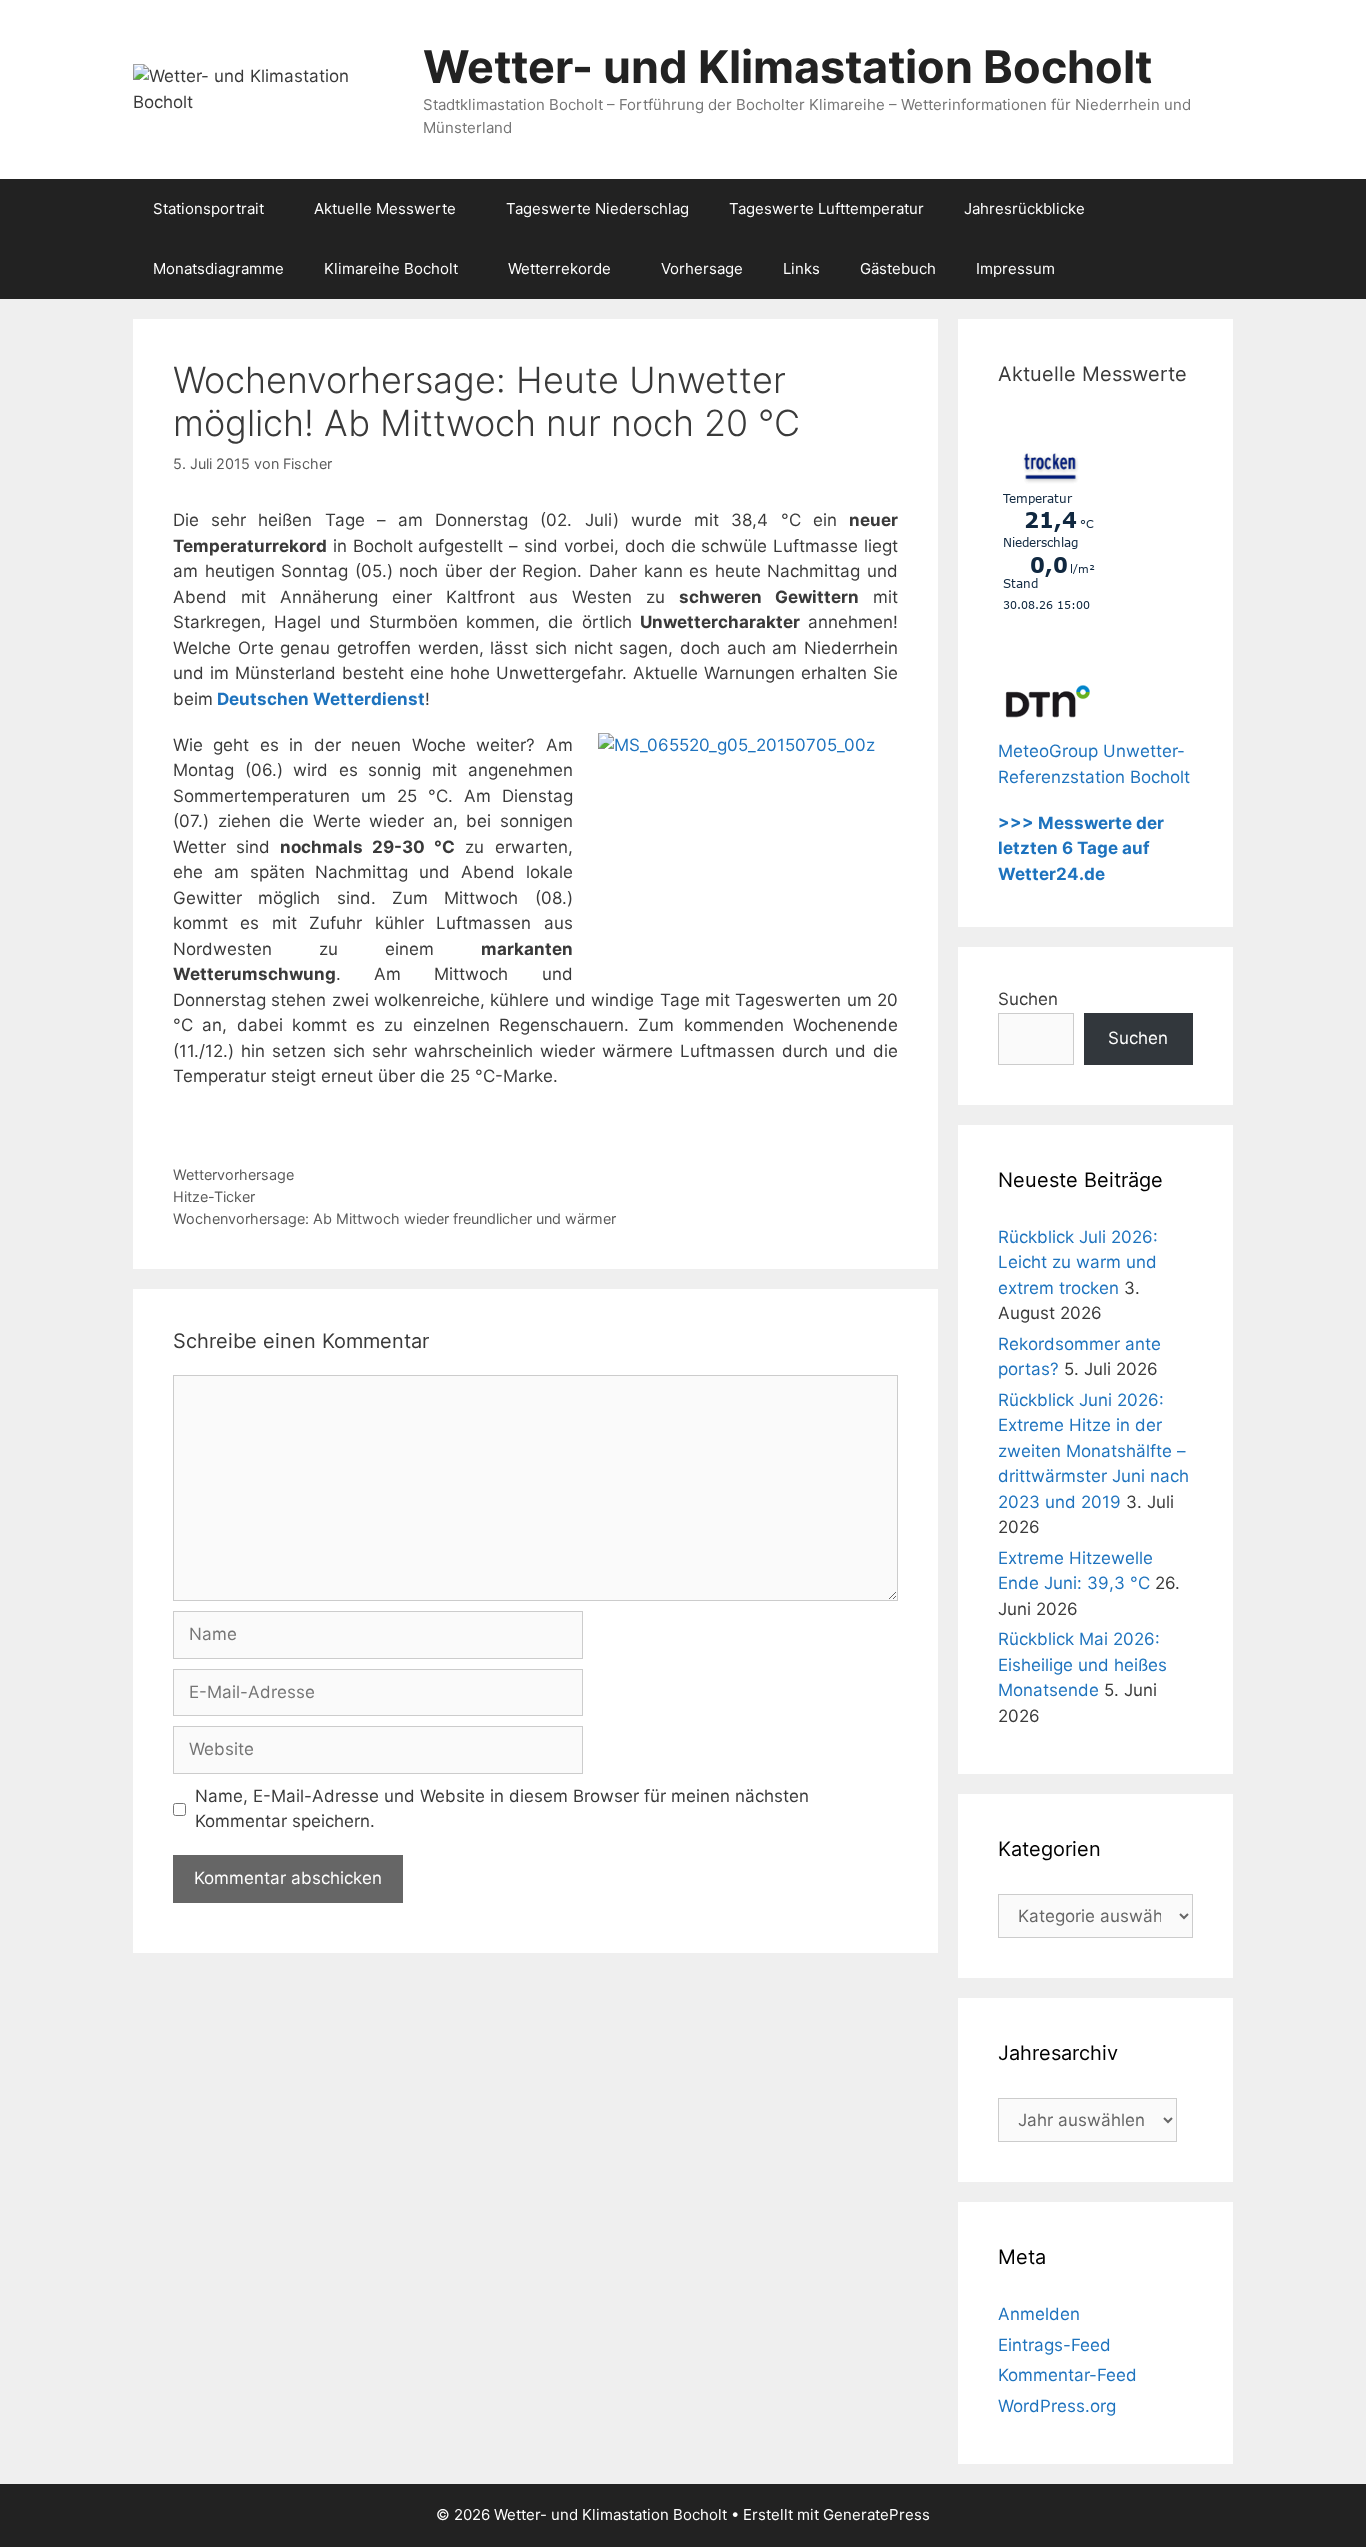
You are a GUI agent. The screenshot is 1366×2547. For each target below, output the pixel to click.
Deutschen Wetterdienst (321, 699)
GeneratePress (876, 2514)
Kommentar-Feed (1067, 2375)
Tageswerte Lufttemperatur (826, 208)
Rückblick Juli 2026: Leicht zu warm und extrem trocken (1078, 1262)
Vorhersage (702, 268)
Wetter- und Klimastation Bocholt (787, 66)
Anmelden (1039, 2314)
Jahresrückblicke (1024, 208)
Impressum (1015, 268)
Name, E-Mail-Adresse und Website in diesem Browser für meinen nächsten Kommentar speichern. (502, 1809)
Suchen (1028, 999)
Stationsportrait (208, 208)
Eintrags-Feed (1054, 2345)
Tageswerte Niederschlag (597, 208)
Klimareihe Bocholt (391, 268)
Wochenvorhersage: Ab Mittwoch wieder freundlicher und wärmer (394, 1218)
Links (801, 268)
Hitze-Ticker (214, 1196)
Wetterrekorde (559, 268)
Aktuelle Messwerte (385, 208)
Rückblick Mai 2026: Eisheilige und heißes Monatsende (1082, 1664)
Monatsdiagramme (218, 268)
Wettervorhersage (233, 1174)
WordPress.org (1057, 2406)
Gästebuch (898, 268)
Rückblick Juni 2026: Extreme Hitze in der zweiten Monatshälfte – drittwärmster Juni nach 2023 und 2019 (1093, 1451)
